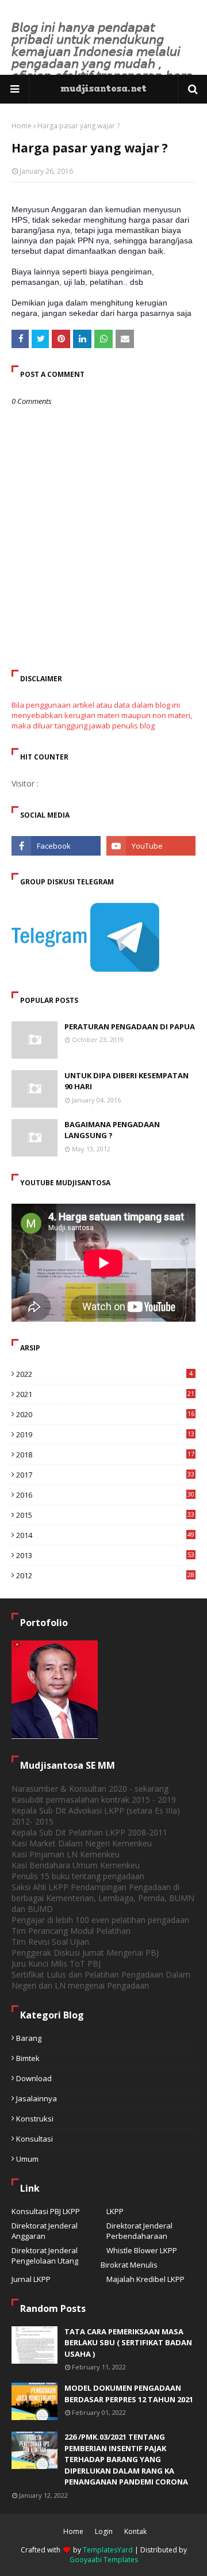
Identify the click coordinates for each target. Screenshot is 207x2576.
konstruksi (35, 2119)
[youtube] (151, 846)
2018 (105, 1455)
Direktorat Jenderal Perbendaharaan (139, 2231)
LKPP (115, 2211)
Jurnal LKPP (31, 2279)
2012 (105, 1575)
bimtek (28, 2058)
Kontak (135, 2531)
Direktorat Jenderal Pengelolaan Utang (45, 2256)
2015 (105, 1515)
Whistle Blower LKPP (142, 2250)
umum (27, 2159)
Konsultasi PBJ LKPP (46, 2211)
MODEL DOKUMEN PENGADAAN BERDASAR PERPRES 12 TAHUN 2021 (129, 2394)
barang (29, 2038)
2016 (105, 1495)
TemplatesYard (108, 2550)
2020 (105, 1414)
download (34, 2078)
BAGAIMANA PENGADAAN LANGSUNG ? (112, 1130)
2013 (105, 1555)
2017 (105, 1475)
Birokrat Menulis (129, 2265)
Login (104, 2531)
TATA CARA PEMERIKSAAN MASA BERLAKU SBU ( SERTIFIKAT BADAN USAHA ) (128, 2343)
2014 (105, 1535)
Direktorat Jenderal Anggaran (45, 2231)
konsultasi (34, 2139)
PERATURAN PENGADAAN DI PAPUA (130, 1026)
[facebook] (56, 846)
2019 (105, 1434)
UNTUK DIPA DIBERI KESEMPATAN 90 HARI (126, 1081)
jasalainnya (37, 2098)
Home (22, 126)
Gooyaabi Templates (104, 2560)
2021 (105, 1394)
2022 (104, 1374)
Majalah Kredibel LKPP (145, 2279)
